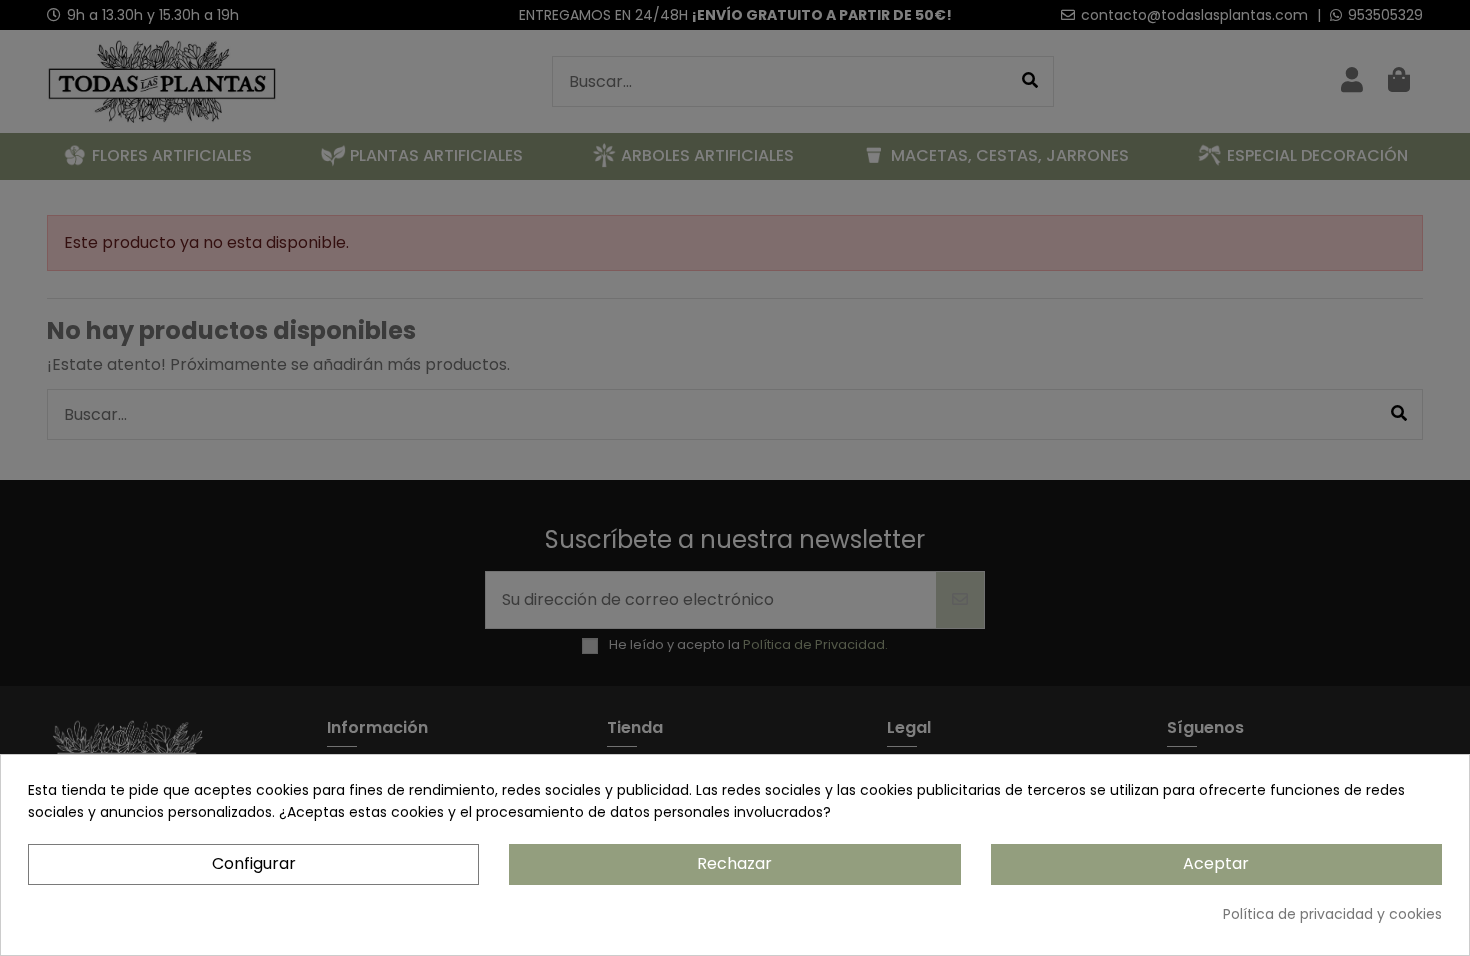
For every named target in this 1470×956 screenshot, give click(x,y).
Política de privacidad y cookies (1332, 914)
